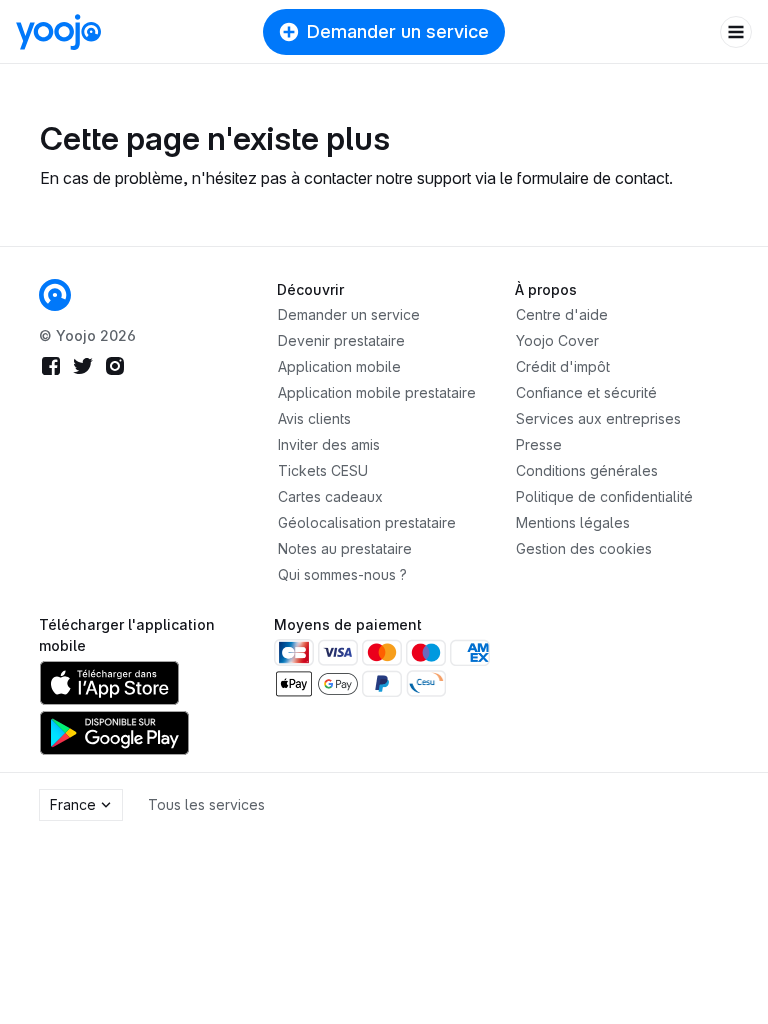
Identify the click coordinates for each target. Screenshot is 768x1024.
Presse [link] (539, 444)
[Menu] (736, 32)
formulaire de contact (593, 178)
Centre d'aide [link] (562, 314)
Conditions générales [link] (587, 470)
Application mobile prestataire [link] (377, 392)
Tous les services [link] (206, 804)
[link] (55, 295)
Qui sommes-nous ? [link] (342, 574)
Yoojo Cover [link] (557, 340)
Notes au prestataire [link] (345, 548)
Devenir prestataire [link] (341, 340)
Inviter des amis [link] (329, 444)
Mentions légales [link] (573, 522)
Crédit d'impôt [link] (563, 366)
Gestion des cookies (584, 548)
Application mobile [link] (339, 366)
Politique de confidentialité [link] (604, 496)
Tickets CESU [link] (323, 470)
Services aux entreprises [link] (598, 418)
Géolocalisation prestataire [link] (367, 522)
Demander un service (398, 31)
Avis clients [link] (314, 418)
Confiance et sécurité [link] (586, 392)
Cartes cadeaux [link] (330, 496)
